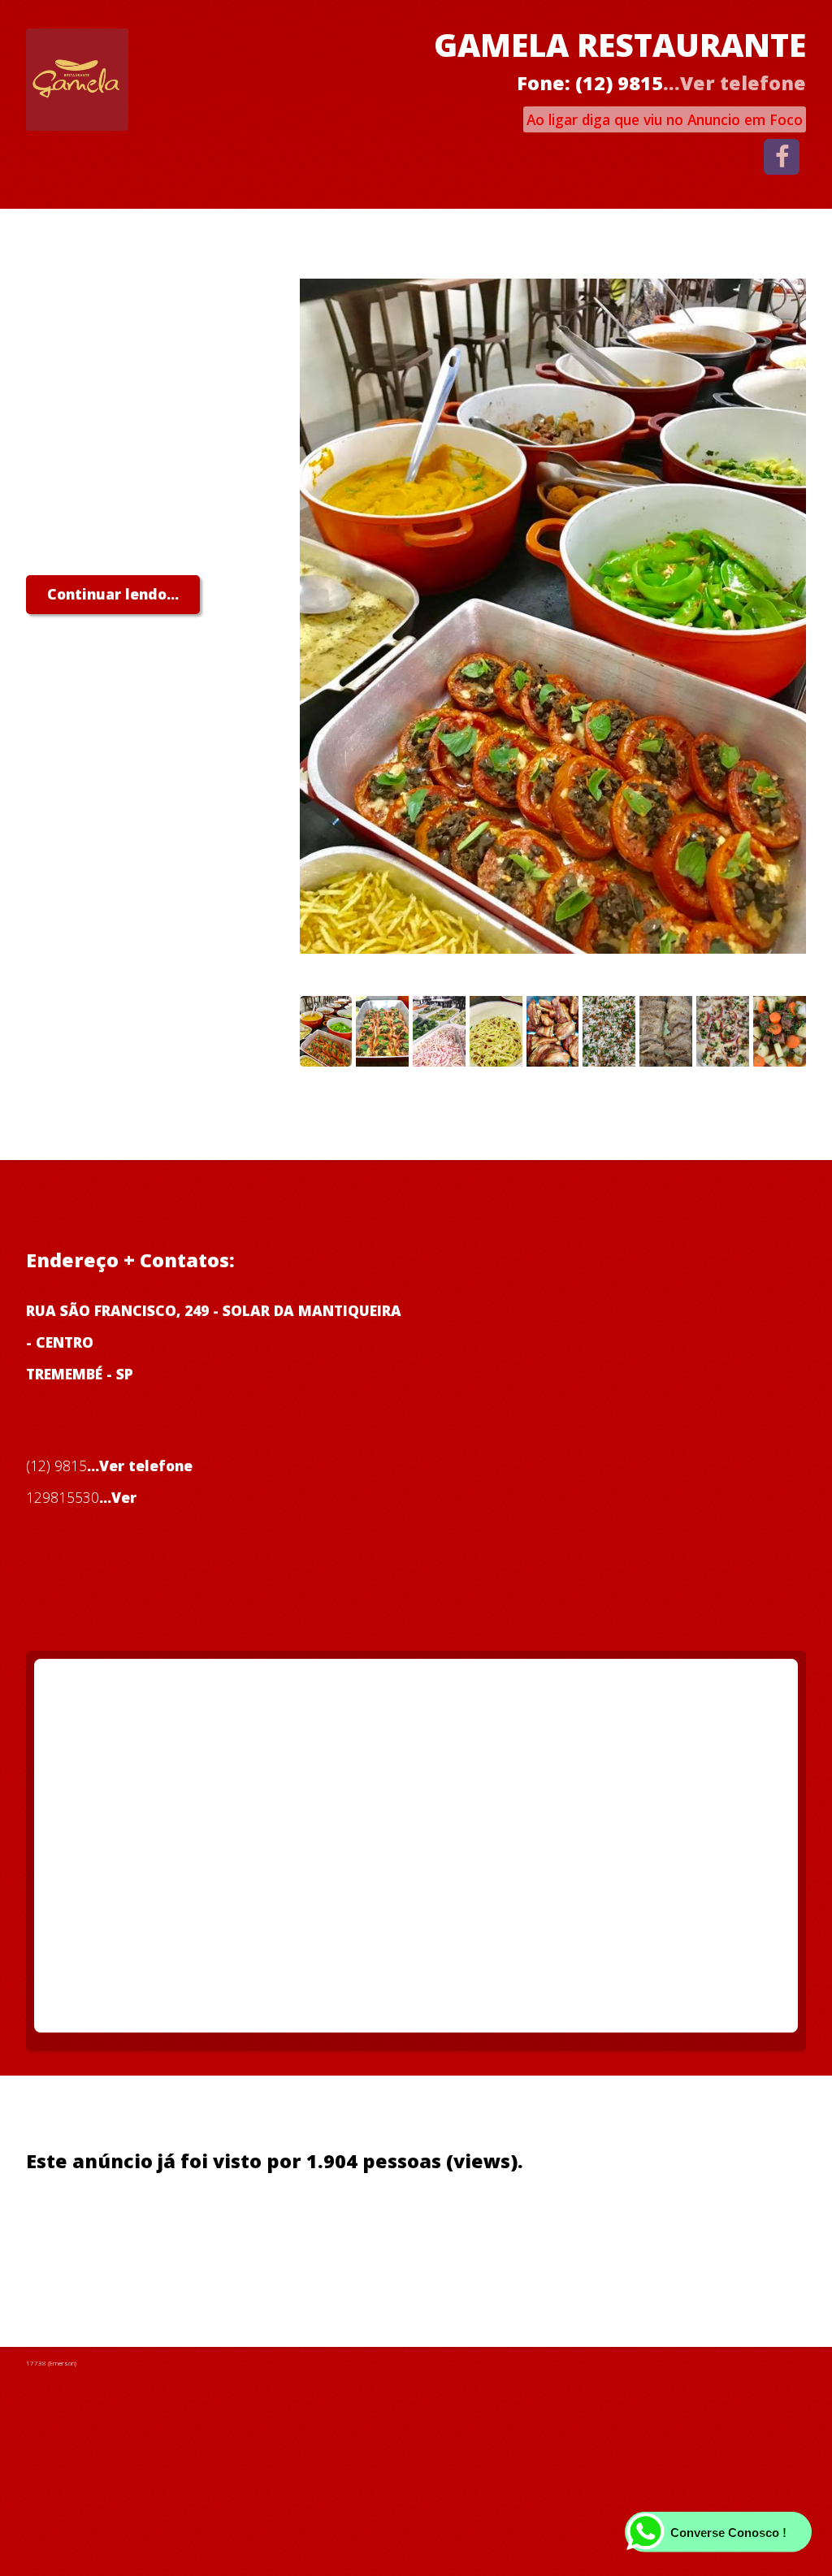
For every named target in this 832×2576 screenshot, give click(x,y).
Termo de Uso (371, 2232)
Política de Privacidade (221, 2232)
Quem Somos (74, 2232)
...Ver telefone (734, 83)
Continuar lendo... (113, 594)
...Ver (118, 1497)
